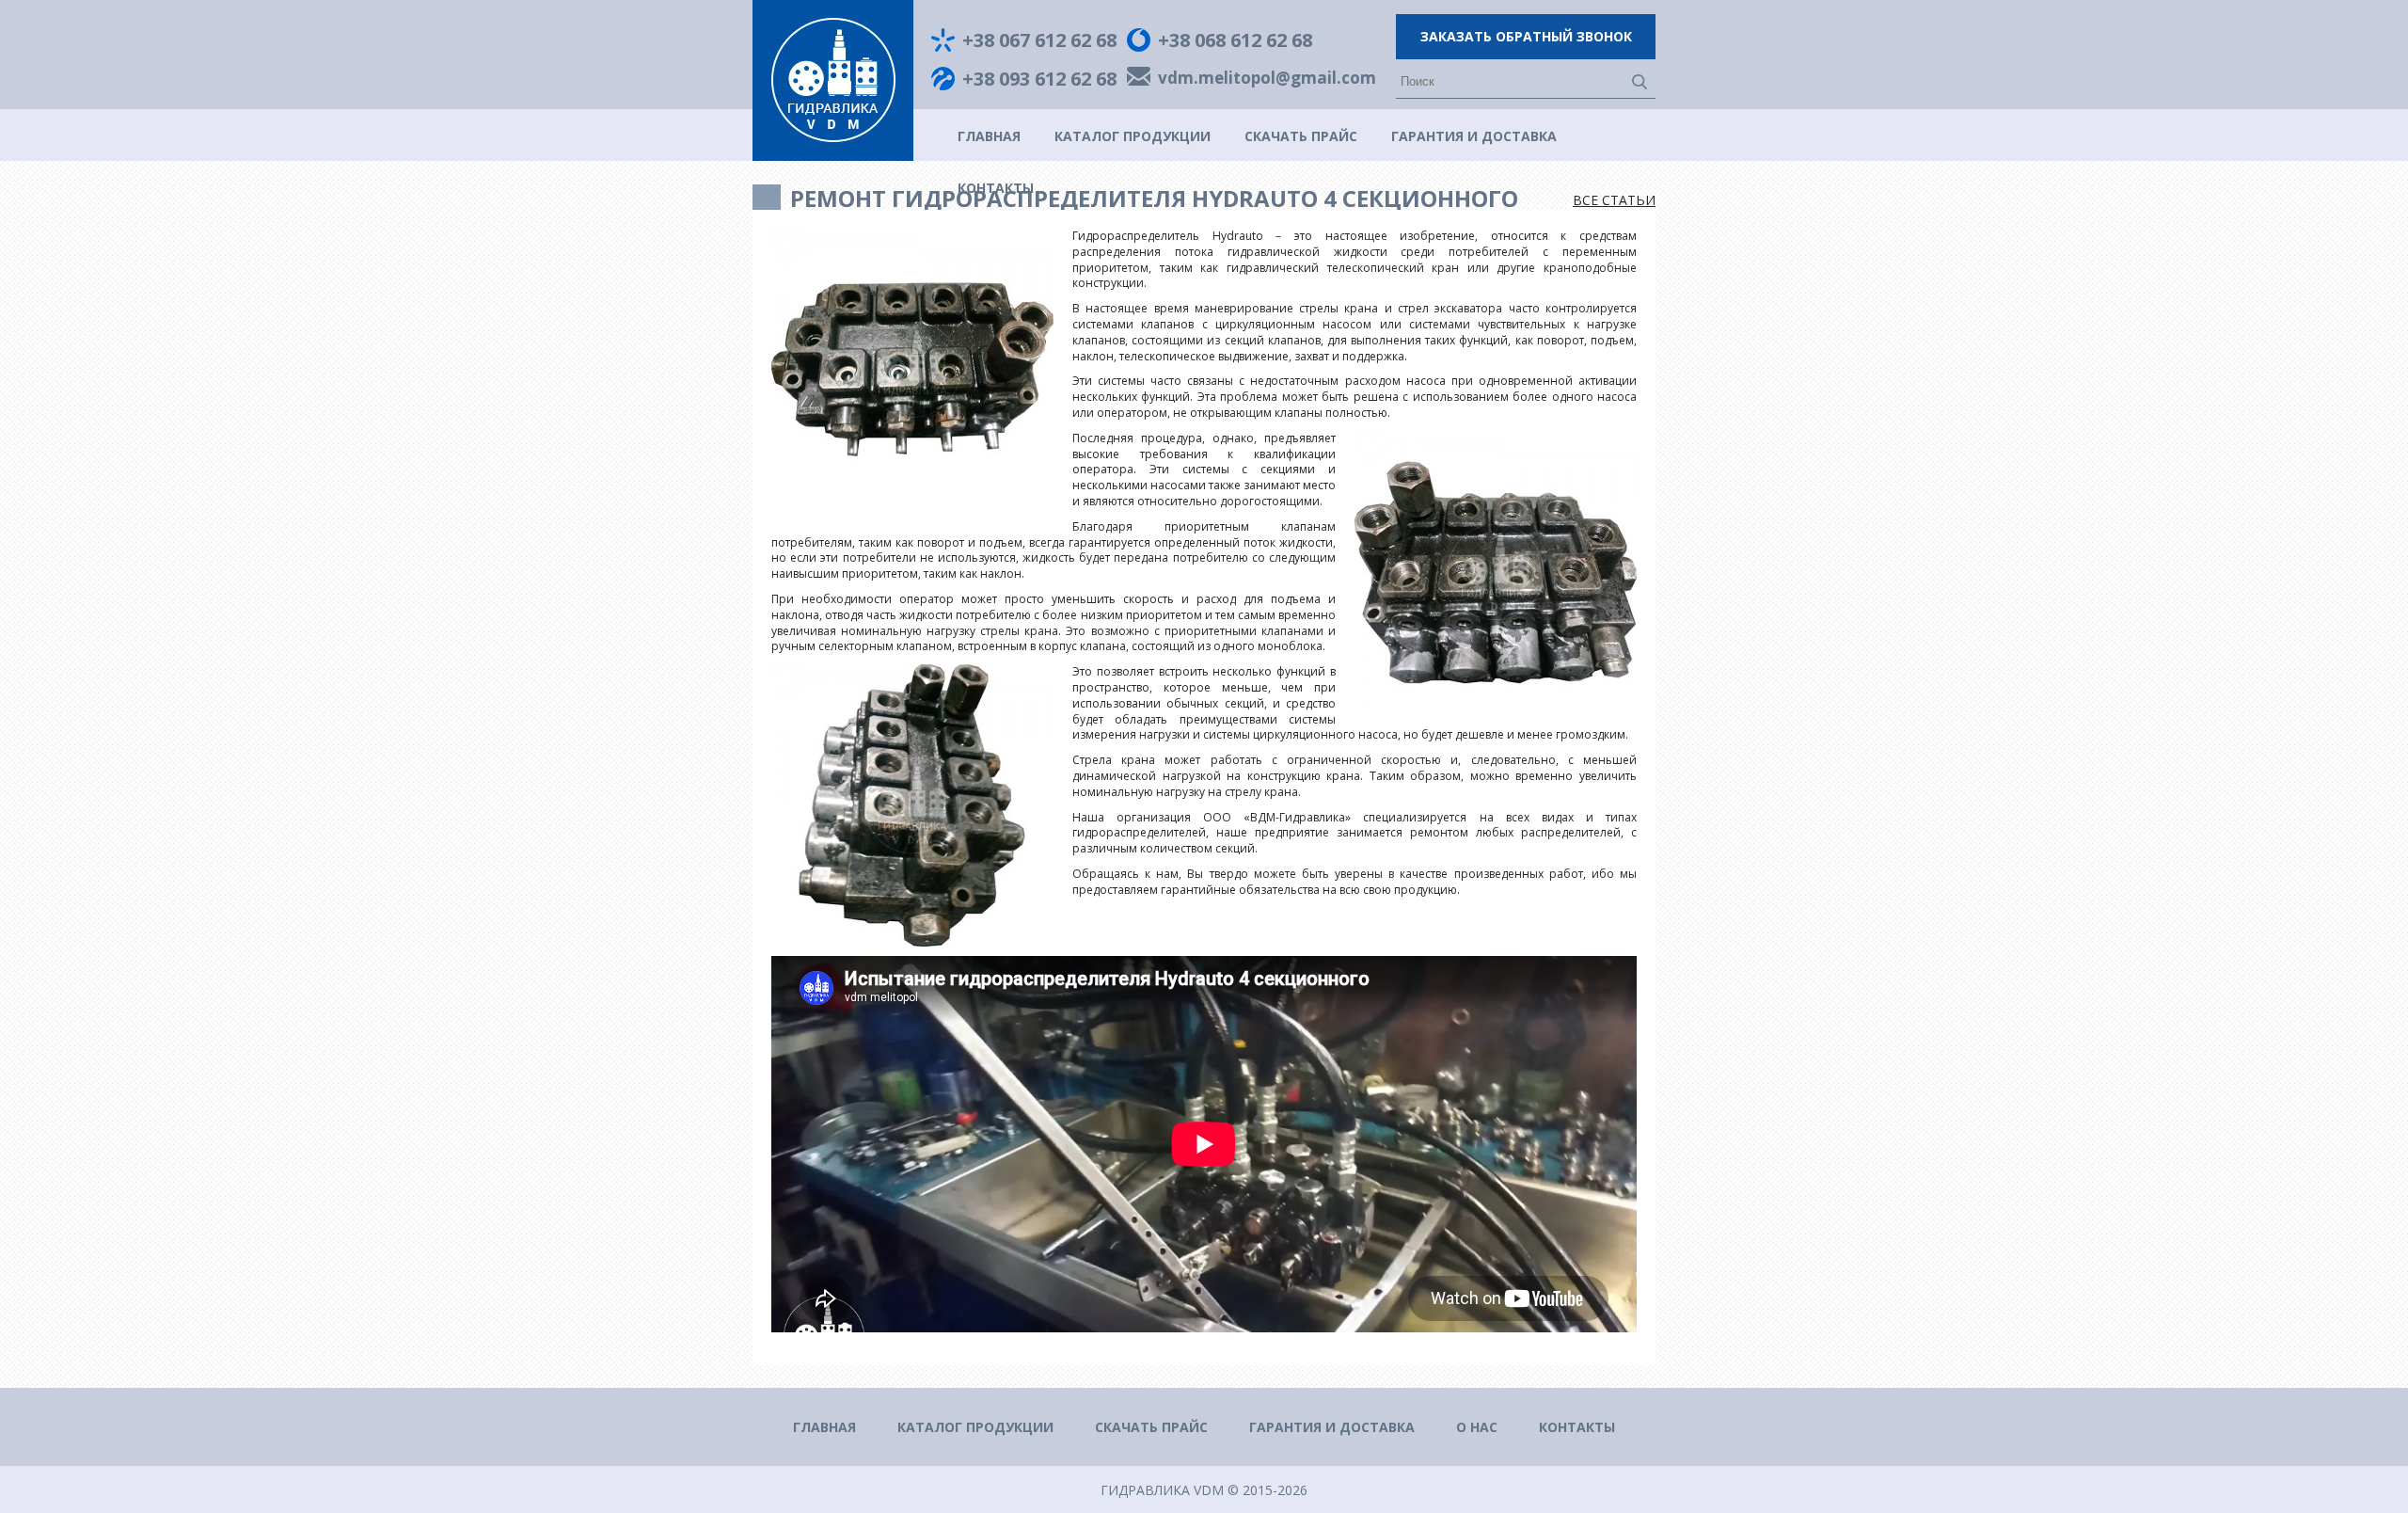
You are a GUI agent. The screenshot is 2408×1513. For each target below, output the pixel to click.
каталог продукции (1133, 136)
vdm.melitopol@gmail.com (1267, 79)
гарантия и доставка (1474, 136)
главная (989, 136)
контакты (1577, 1427)
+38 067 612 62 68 (1039, 40)
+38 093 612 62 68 (1039, 79)
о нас (1477, 1427)
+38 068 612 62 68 (1235, 40)
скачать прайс (1301, 136)
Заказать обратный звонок (1526, 36)
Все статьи (1614, 200)
